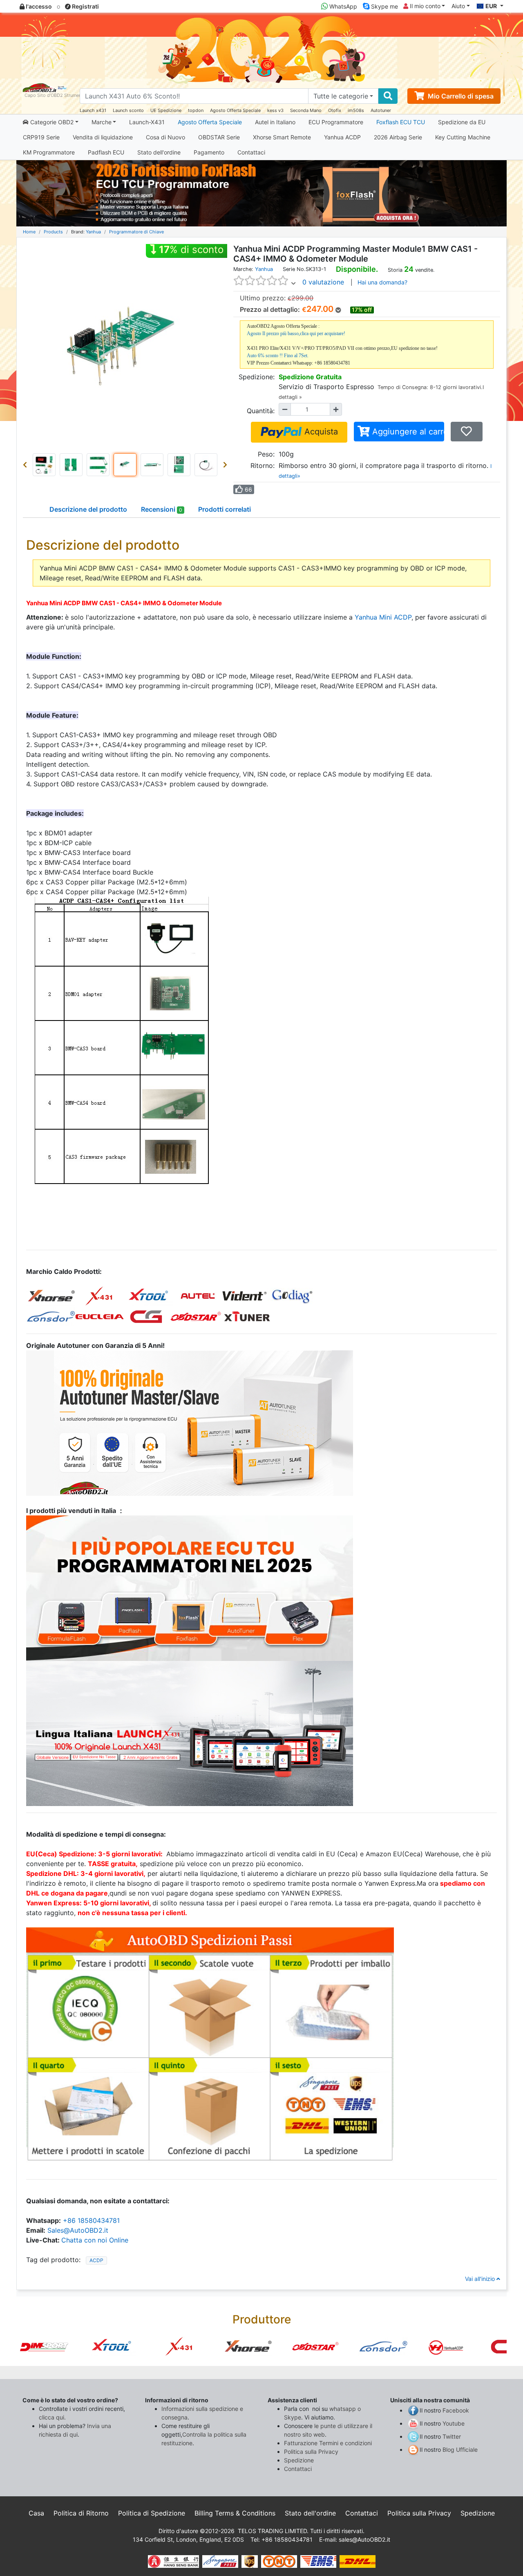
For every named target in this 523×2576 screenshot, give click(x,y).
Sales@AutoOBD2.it (78, 2230)
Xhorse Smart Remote (282, 137)
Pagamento (209, 152)
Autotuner (381, 110)
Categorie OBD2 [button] (51, 122)
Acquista (320, 432)
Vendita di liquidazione (103, 137)
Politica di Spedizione (152, 2513)
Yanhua (93, 232)
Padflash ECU (106, 152)
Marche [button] (102, 122)
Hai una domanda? (382, 282)
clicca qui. (52, 2417)
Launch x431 (93, 110)
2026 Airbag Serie (398, 137)
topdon (196, 110)
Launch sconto (128, 110)
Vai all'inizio (481, 2279)
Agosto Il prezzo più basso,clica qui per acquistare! (296, 333)
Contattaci (251, 152)
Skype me (384, 6)
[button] (27, 465)
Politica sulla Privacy (311, 2452)
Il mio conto (424, 6)
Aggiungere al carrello (407, 432)
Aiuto (458, 6)
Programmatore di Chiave (136, 232)
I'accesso (38, 6)
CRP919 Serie (41, 137)
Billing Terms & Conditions (235, 2513)
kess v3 (275, 110)
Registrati (85, 6)
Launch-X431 (147, 122)
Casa (36, 2513)
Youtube (454, 2423)
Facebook (456, 2410)
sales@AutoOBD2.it (364, 2539)
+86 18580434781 (91, 2220)
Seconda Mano (306, 110)
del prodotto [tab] (88, 509)
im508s (356, 110)
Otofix (335, 110)
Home (29, 232)
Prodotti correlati (225, 509)
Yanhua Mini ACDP (383, 617)
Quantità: (261, 411)
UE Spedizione (166, 110)
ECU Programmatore (336, 122)
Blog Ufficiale (460, 2450)
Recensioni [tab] (162, 509)
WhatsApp (342, 6)
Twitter (452, 2436)
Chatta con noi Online (95, 2240)
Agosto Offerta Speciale (235, 110)
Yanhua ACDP (342, 137)
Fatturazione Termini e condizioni (328, 2443)
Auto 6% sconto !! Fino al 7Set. (278, 356)
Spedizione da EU (462, 122)
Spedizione (299, 2460)
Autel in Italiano (275, 122)
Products (53, 232)
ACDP (96, 2260)
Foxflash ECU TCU (401, 122)
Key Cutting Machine (463, 137)
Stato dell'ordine (159, 152)
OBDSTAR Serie (219, 137)
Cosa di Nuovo (165, 137)
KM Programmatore (49, 152)
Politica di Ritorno (81, 2513)
